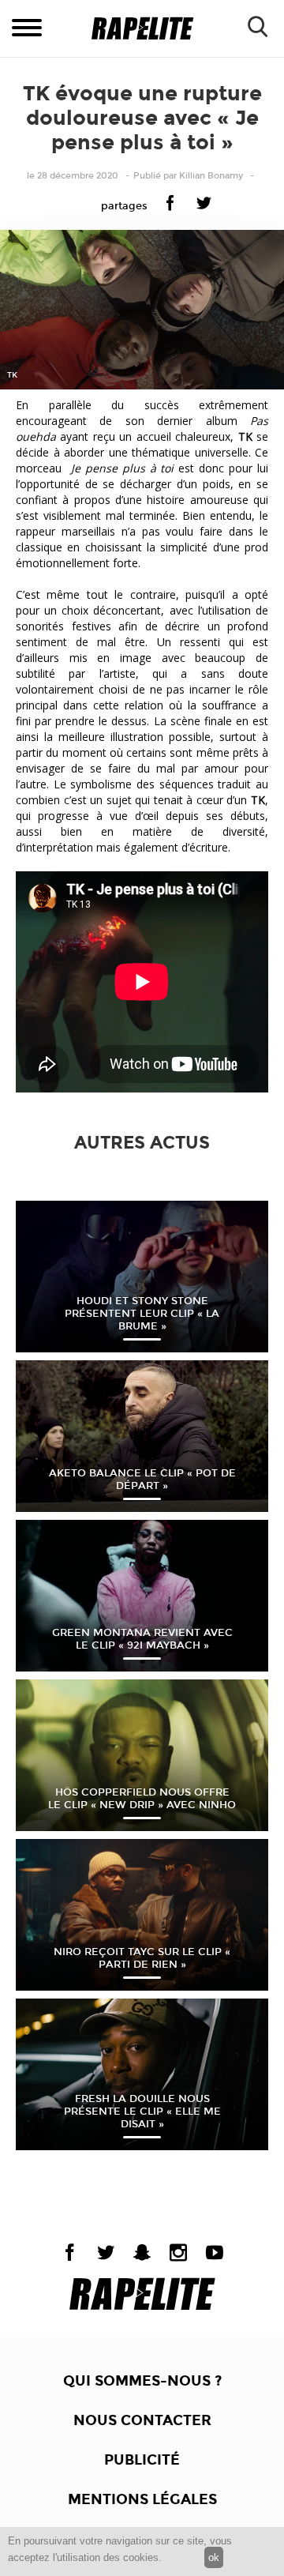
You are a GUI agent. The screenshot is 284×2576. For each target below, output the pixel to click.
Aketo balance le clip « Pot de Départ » (142, 1480)
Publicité (142, 2460)
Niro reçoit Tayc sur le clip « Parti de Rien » (142, 1958)
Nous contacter (142, 2420)
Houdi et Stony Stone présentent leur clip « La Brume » (142, 1314)
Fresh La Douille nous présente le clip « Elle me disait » (142, 2112)
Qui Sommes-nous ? (142, 2381)
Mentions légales (142, 2499)
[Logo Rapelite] (142, 29)
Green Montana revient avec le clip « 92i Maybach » (142, 1639)
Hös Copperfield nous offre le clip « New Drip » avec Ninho (142, 1799)
